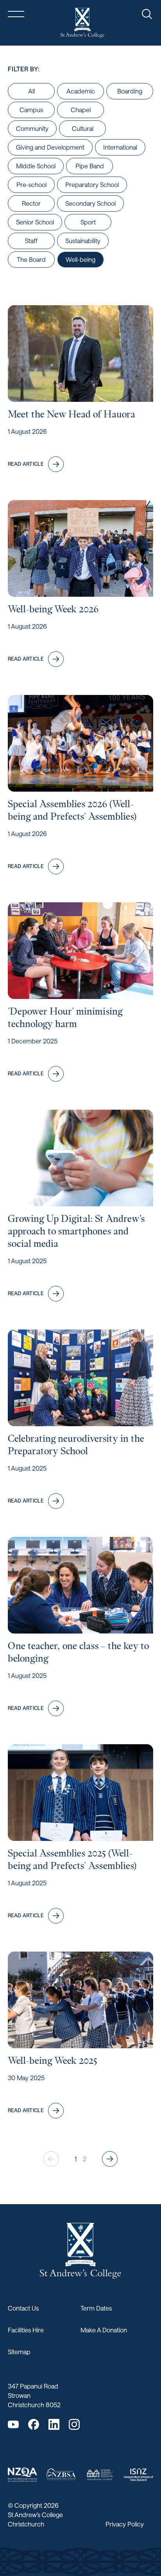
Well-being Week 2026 (53, 609)
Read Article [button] (26, 464)
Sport (88, 222)
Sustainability (83, 241)
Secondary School (90, 203)
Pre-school (31, 185)
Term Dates (96, 2308)
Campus (31, 110)
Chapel (81, 110)
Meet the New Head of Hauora (72, 414)
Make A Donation (104, 2330)
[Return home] (82, 23)
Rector (31, 203)
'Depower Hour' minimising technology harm (65, 1017)
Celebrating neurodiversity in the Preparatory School (76, 1445)
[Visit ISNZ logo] (139, 2475)
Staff (31, 241)
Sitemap (19, 2352)
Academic (81, 91)
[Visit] (22, 2475)
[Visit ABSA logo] (100, 2474)
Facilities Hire (26, 2330)
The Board (31, 259)
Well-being (80, 259)
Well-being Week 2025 (53, 2061)
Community (32, 128)
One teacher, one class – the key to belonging (78, 1652)
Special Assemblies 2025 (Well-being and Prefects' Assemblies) (72, 1859)
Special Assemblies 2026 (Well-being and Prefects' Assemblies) (72, 810)
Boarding (130, 91)
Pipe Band (90, 166)
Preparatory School (92, 185)
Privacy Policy (125, 2524)
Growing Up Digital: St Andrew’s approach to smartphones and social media (76, 1231)
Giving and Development (50, 147)
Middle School (36, 166)
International (120, 147)
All (31, 91)
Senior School (35, 222)
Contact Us (23, 2308)
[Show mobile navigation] (16, 14)
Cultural (83, 128)
